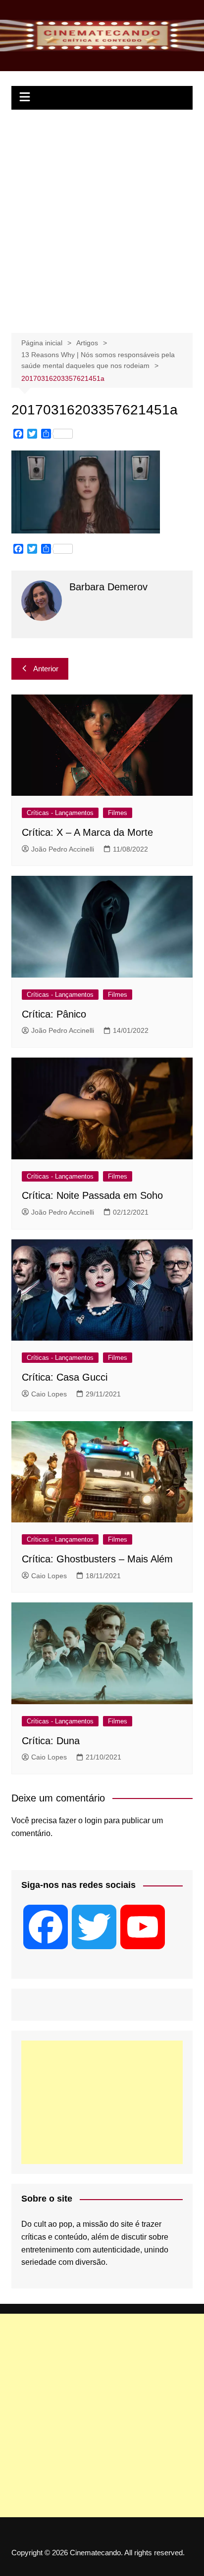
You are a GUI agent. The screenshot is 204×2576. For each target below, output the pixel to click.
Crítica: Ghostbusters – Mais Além (97, 1559)
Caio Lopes (49, 1394)
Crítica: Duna (51, 1741)
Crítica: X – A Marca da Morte (87, 832)
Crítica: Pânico (54, 1014)
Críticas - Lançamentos (60, 813)
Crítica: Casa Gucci (65, 1377)
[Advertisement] (102, 216)
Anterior (46, 669)
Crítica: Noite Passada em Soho (92, 1195)
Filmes (118, 813)
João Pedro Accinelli (63, 849)
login (93, 1820)
